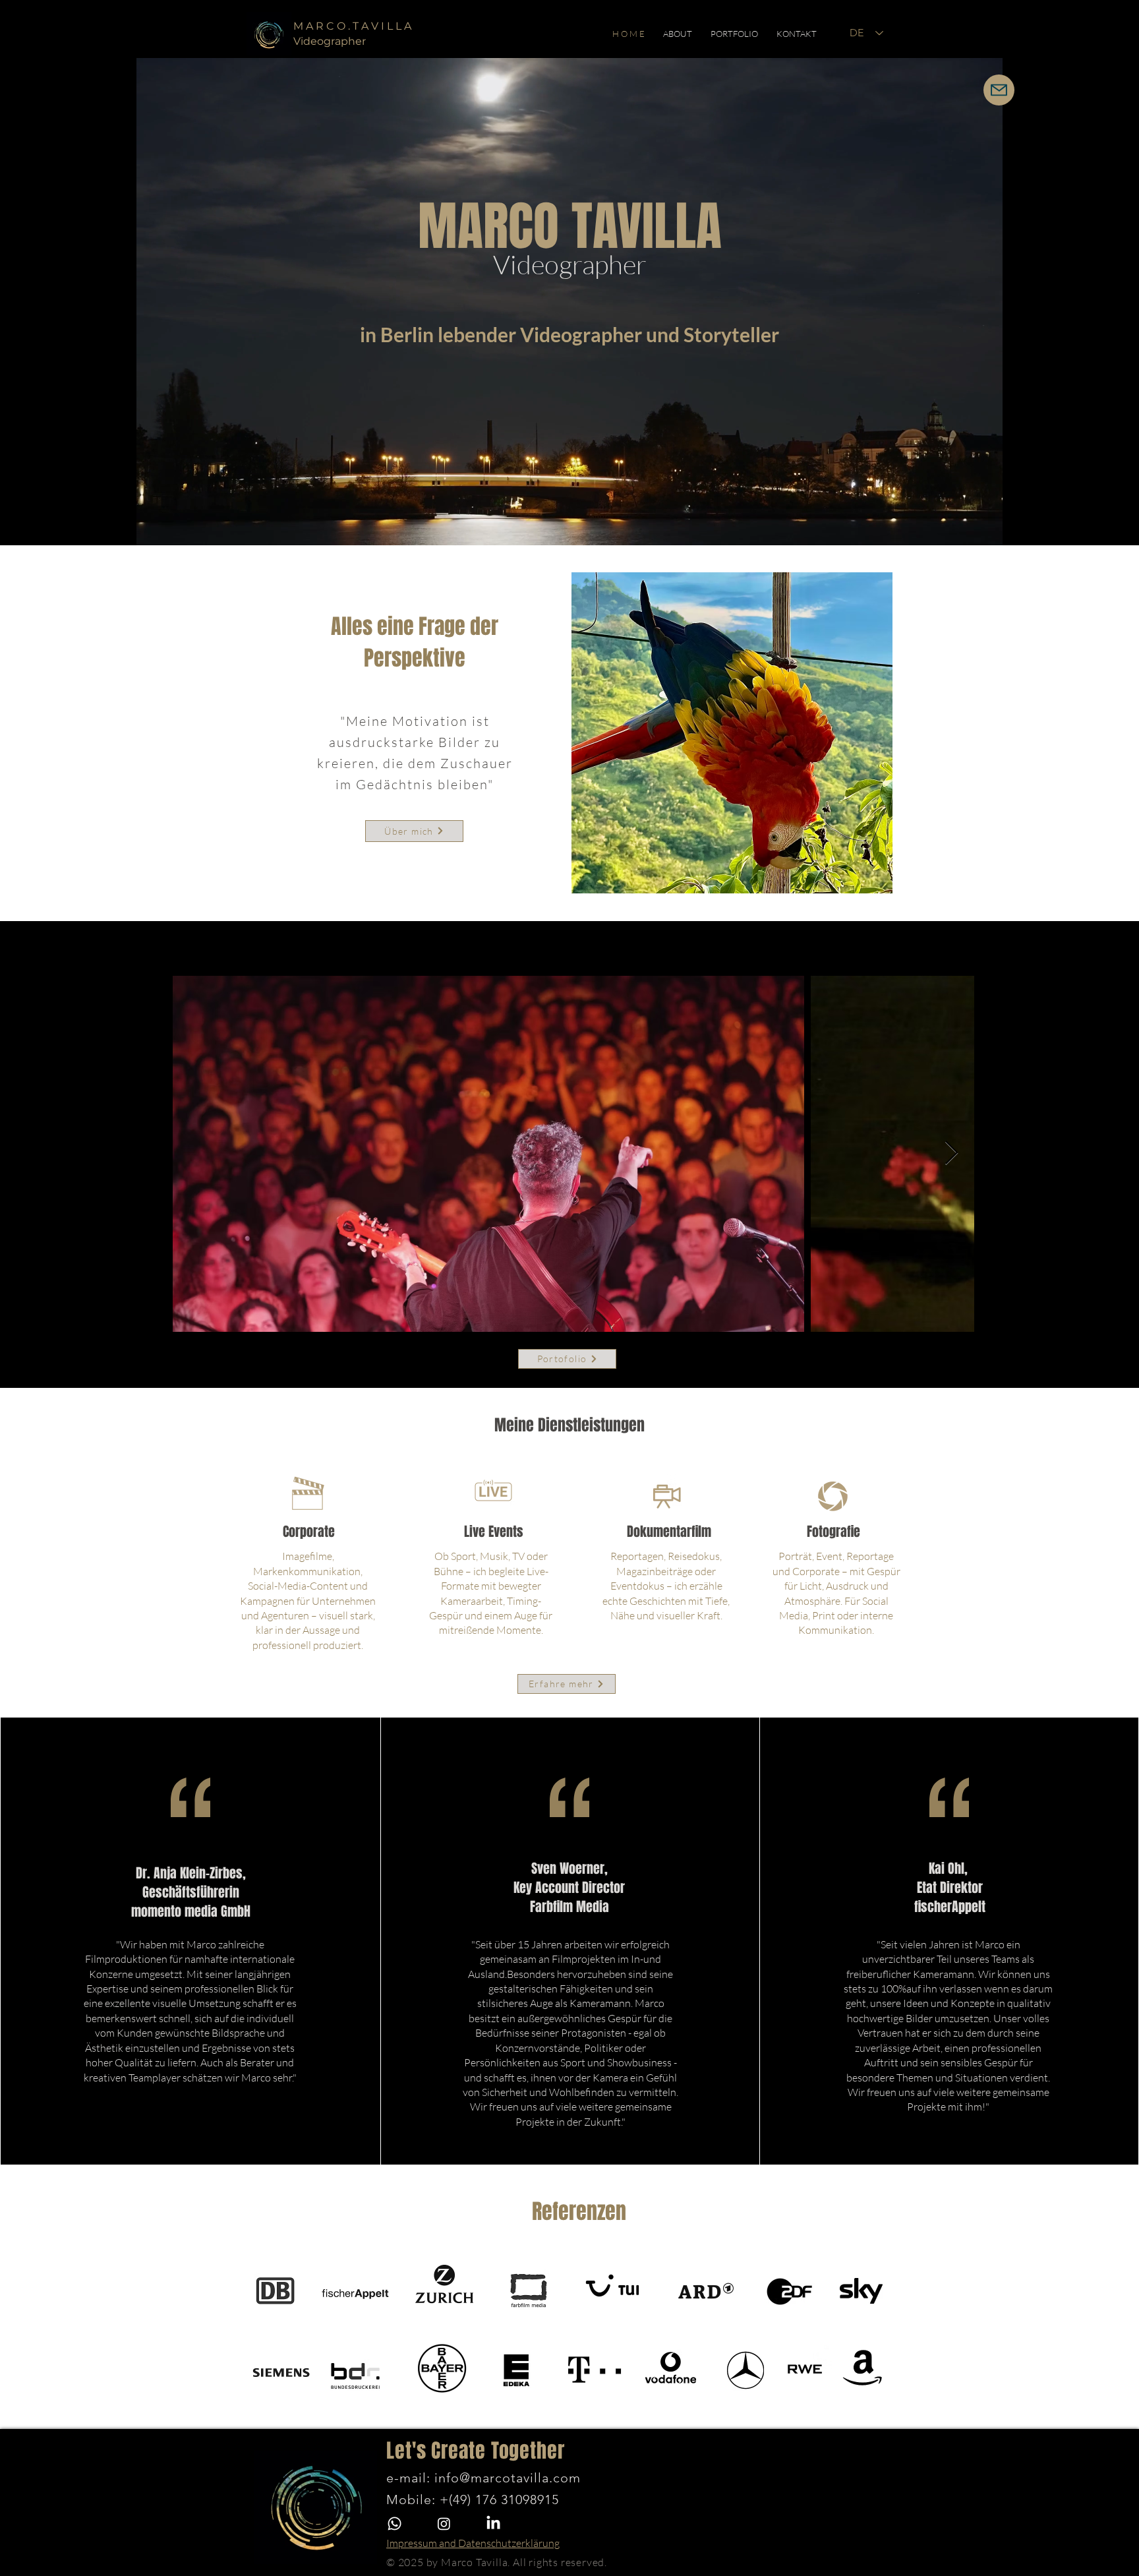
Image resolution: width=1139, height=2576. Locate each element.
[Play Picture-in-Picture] (971, 527)
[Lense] (833, 1495)
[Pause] (145, 527)
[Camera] (666, 1495)
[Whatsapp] (394, 2524)
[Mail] (999, 90)
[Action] (308, 1494)
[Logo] (269, 34)
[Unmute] (167, 527)
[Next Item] (951, 1153)
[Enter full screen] (993, 527)
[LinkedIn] (493, 2524)
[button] (678, 34)
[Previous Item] (195, 1153)
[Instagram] (444, 2524)
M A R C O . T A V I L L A (352, 26)
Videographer (570, 264)
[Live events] (493, 1495)
